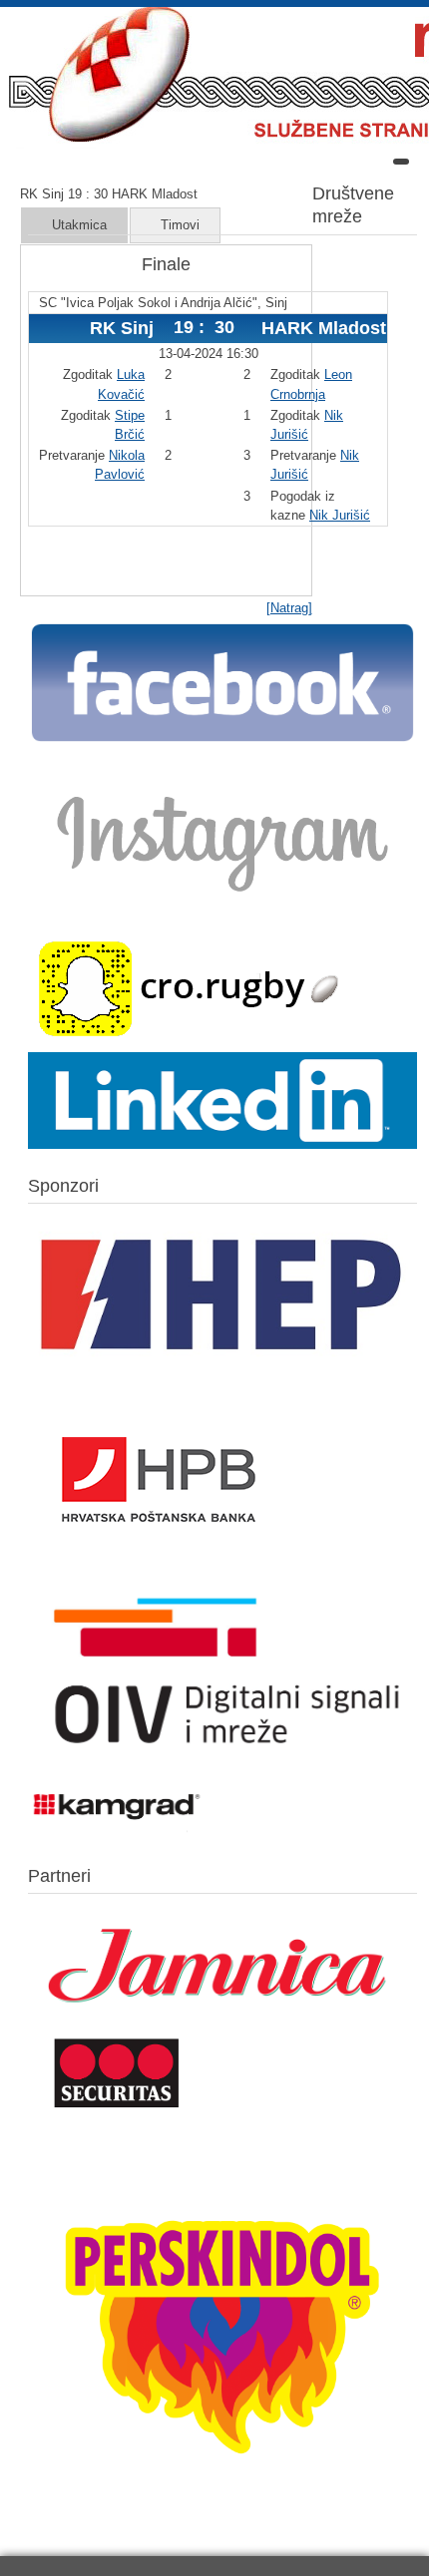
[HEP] (222, 1373)
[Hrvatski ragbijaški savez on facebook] (222, 740)
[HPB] (159, 1570)
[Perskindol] (222, 2509)
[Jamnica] (222, 2020)
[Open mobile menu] (401, 162)
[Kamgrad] (118, 1833)
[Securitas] (118, 2112)
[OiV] (222, 1765)
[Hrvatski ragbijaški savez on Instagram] (222, 904)
